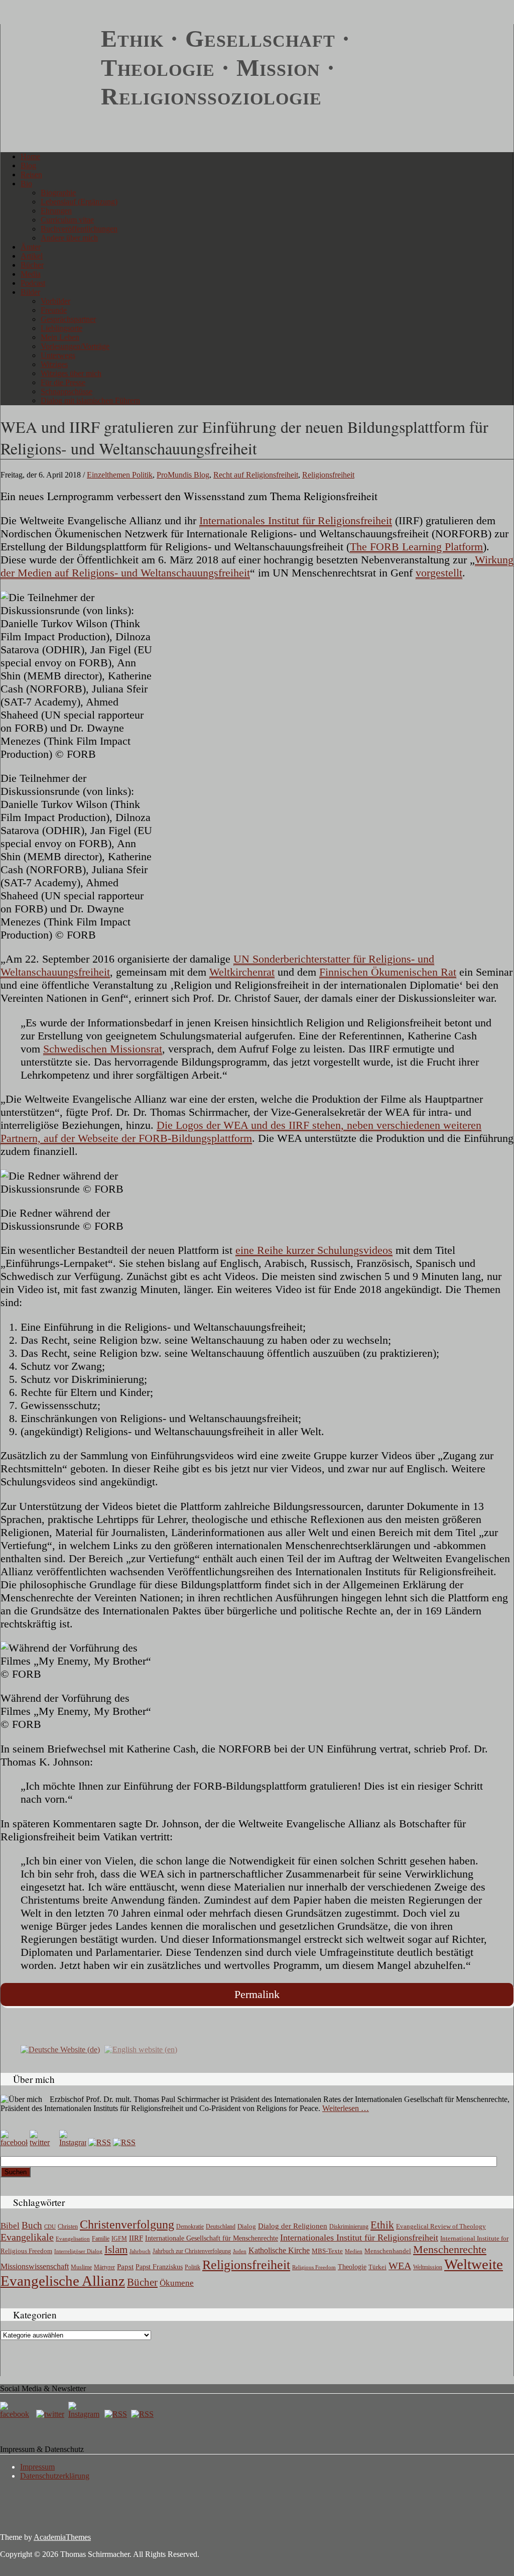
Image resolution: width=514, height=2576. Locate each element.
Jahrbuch (140, 2251)
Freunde (54, 310)
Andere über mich (69, 238)
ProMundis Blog (183, 475)
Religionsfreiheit (328, 475)
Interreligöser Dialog (78, 2251)
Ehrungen (56, 211)
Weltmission (428, 2267)
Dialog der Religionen (293, 2226)
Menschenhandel (388, 2251)
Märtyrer (104, 2267)
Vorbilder (55, 301)
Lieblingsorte (61, 328)
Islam (116, 2250)
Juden (240, 2251)
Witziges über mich (71, 373)
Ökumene (177, 2283)
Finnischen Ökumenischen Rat (388, 972)
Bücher (32, 265)
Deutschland (221, 2227)
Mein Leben (60, 337)
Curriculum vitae (67, 220)
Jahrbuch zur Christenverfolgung (192, 2251)
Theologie (352, 2267)
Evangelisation (73, 2239)
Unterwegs (58, 355)
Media (31, 274)
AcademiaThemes (62, 2537)
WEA (400, 2266)
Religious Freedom (314, 2267)
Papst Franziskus (159, 2267)
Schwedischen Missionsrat (103, 1049)
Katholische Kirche (279, 2251)
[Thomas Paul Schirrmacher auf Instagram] (73, 2142)
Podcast (33, 283)
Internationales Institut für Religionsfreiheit (296, 520)
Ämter (31, 247)
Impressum (37, 2467)
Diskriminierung (349, 2227)
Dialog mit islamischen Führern (90, 400)
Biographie (58, 193)
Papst (125, 2267)
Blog (28, 165)
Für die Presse (63, 382)
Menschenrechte (450, 2249)
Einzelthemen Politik (120, 475)
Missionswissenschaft (35, 2266)
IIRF (136, 2238)
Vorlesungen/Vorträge (75, 346)
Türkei (377, 2267)
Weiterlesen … (346, 2108)
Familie (101, 2239)
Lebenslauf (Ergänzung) (79, 202)
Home (30, 156)
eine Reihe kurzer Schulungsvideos (314, 1250)
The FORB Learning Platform (416, 547)
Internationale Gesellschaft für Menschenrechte (212, 2238)
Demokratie (190, 2227)
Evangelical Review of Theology (441, 2227)
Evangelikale (27, 2237)
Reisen (31, 174)
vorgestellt (439, 573)
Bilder (30, 292)
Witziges (54, 364)
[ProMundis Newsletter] (100, 2142)
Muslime (81, 2267)
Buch (32, 2225)
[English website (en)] (141, 2048)
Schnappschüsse (67, 391)
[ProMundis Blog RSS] (124, 2142)
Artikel (32, 256)
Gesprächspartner (68, 319)
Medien (354, 2251)
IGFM (119, 2239)
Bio (26, 184)
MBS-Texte (327, 2251)
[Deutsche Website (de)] (60, 2048)
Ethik (382, 2225)
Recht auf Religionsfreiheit (256, 475)
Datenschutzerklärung (55, 2476)
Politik (192, 2267)
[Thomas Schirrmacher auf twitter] (51, 2414)
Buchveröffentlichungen (79, 229)
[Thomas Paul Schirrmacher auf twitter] (43, 2142)
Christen (68, 2227)
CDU (50, 2227)
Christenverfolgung (127, 2224)
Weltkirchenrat (242, 972)
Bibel (10, 2226)
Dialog (247, 2226)
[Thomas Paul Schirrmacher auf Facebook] (14, 2142)
